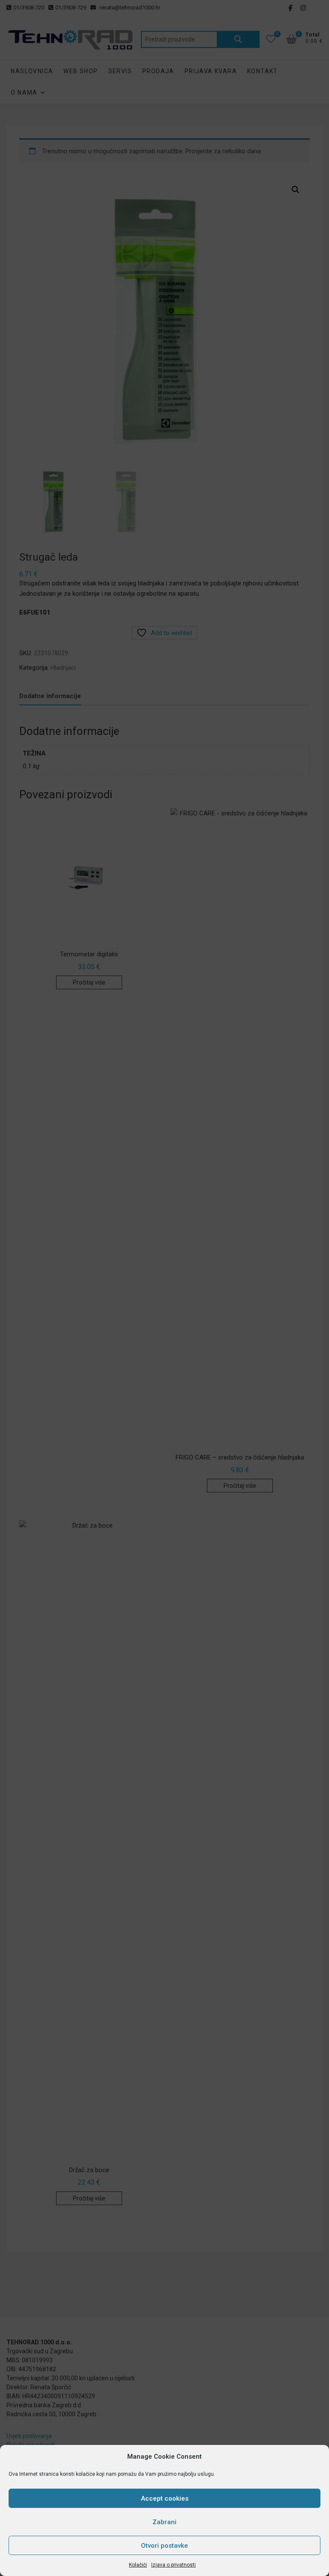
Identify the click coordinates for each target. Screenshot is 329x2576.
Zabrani (164, 2522)
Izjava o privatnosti (173, 2565)
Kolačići (138, 2565)
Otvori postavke (164, 2546)
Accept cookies (165, 2498)
